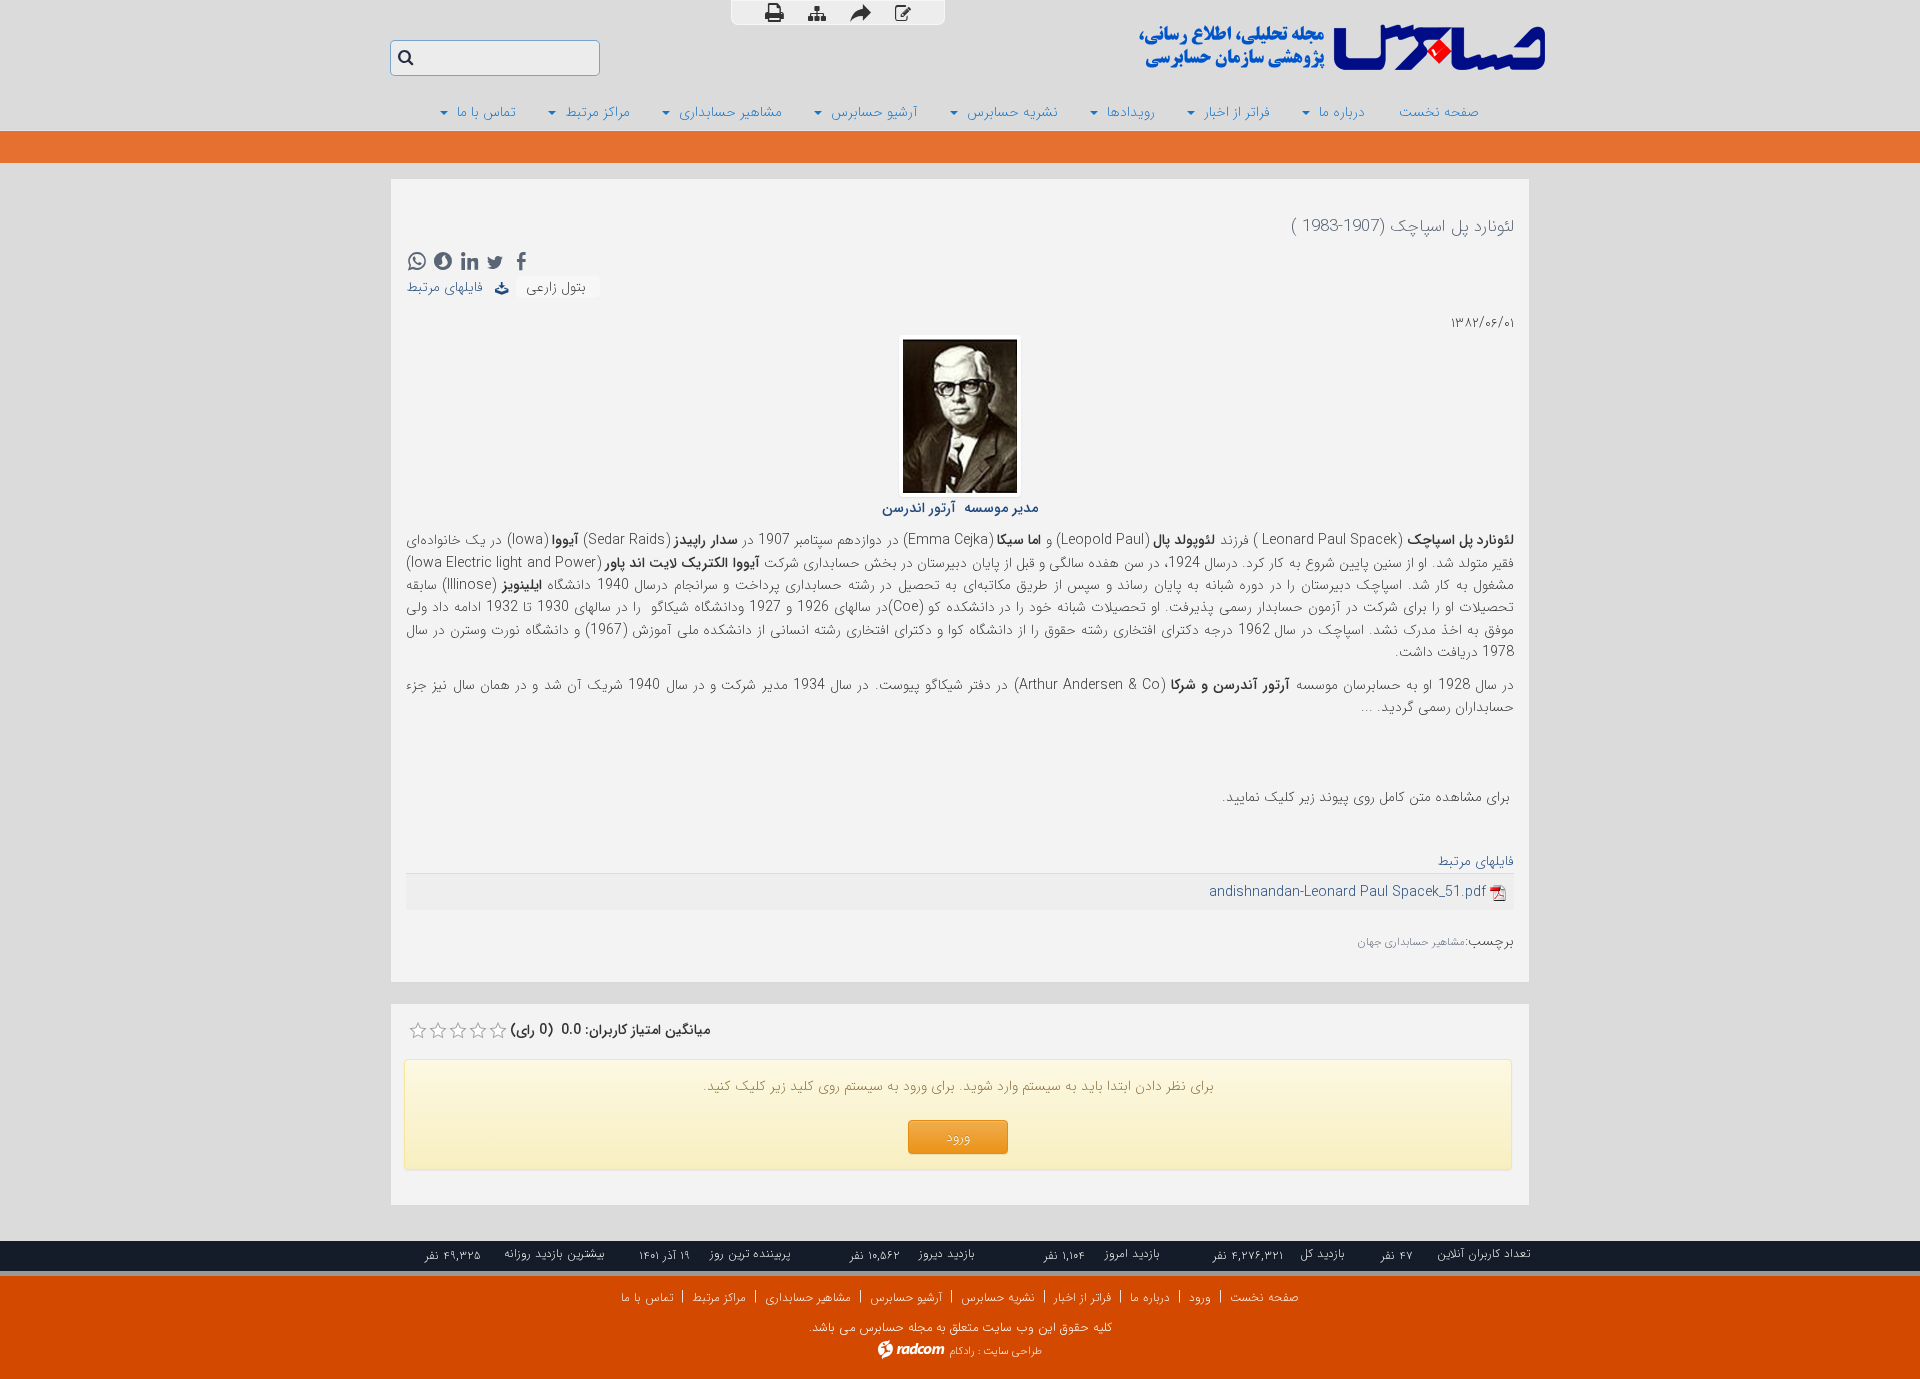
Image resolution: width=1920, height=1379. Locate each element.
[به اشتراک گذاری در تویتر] (495, 261)
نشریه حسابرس (998, 1297)
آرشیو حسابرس (906, 1297)
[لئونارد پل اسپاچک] (960, 415)
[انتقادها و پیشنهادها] (903, 13)
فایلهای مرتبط (450, 287)
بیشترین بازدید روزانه (554, 1253)
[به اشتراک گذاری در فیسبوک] (521, 261)
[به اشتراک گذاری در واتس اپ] (417, 261)
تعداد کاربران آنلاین (1483, 1253)
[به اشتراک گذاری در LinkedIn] (469, 261)
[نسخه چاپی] (774, 12)
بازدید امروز (1132, 1253)
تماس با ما (647, 1297)
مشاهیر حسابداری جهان (1411, 942)
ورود (1200, 1297)
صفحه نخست (1264, 1297)
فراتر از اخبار (1082, 1297)
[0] (418, 1031)
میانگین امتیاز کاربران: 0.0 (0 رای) (610, 1030)
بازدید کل (1322, 1253)
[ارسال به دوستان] (860, 12)
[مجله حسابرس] (1260, 47)
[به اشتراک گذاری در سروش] (443, 261)
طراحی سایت (1012, 1351)
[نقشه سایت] (817, 13)
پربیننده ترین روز (750, 1253)
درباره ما (1150, 1297)
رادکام (962, 1351)
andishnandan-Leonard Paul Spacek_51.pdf (1347, 892)
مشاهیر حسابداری (808, 1297)
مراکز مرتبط (719, 1297)
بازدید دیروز (947, 1253)
